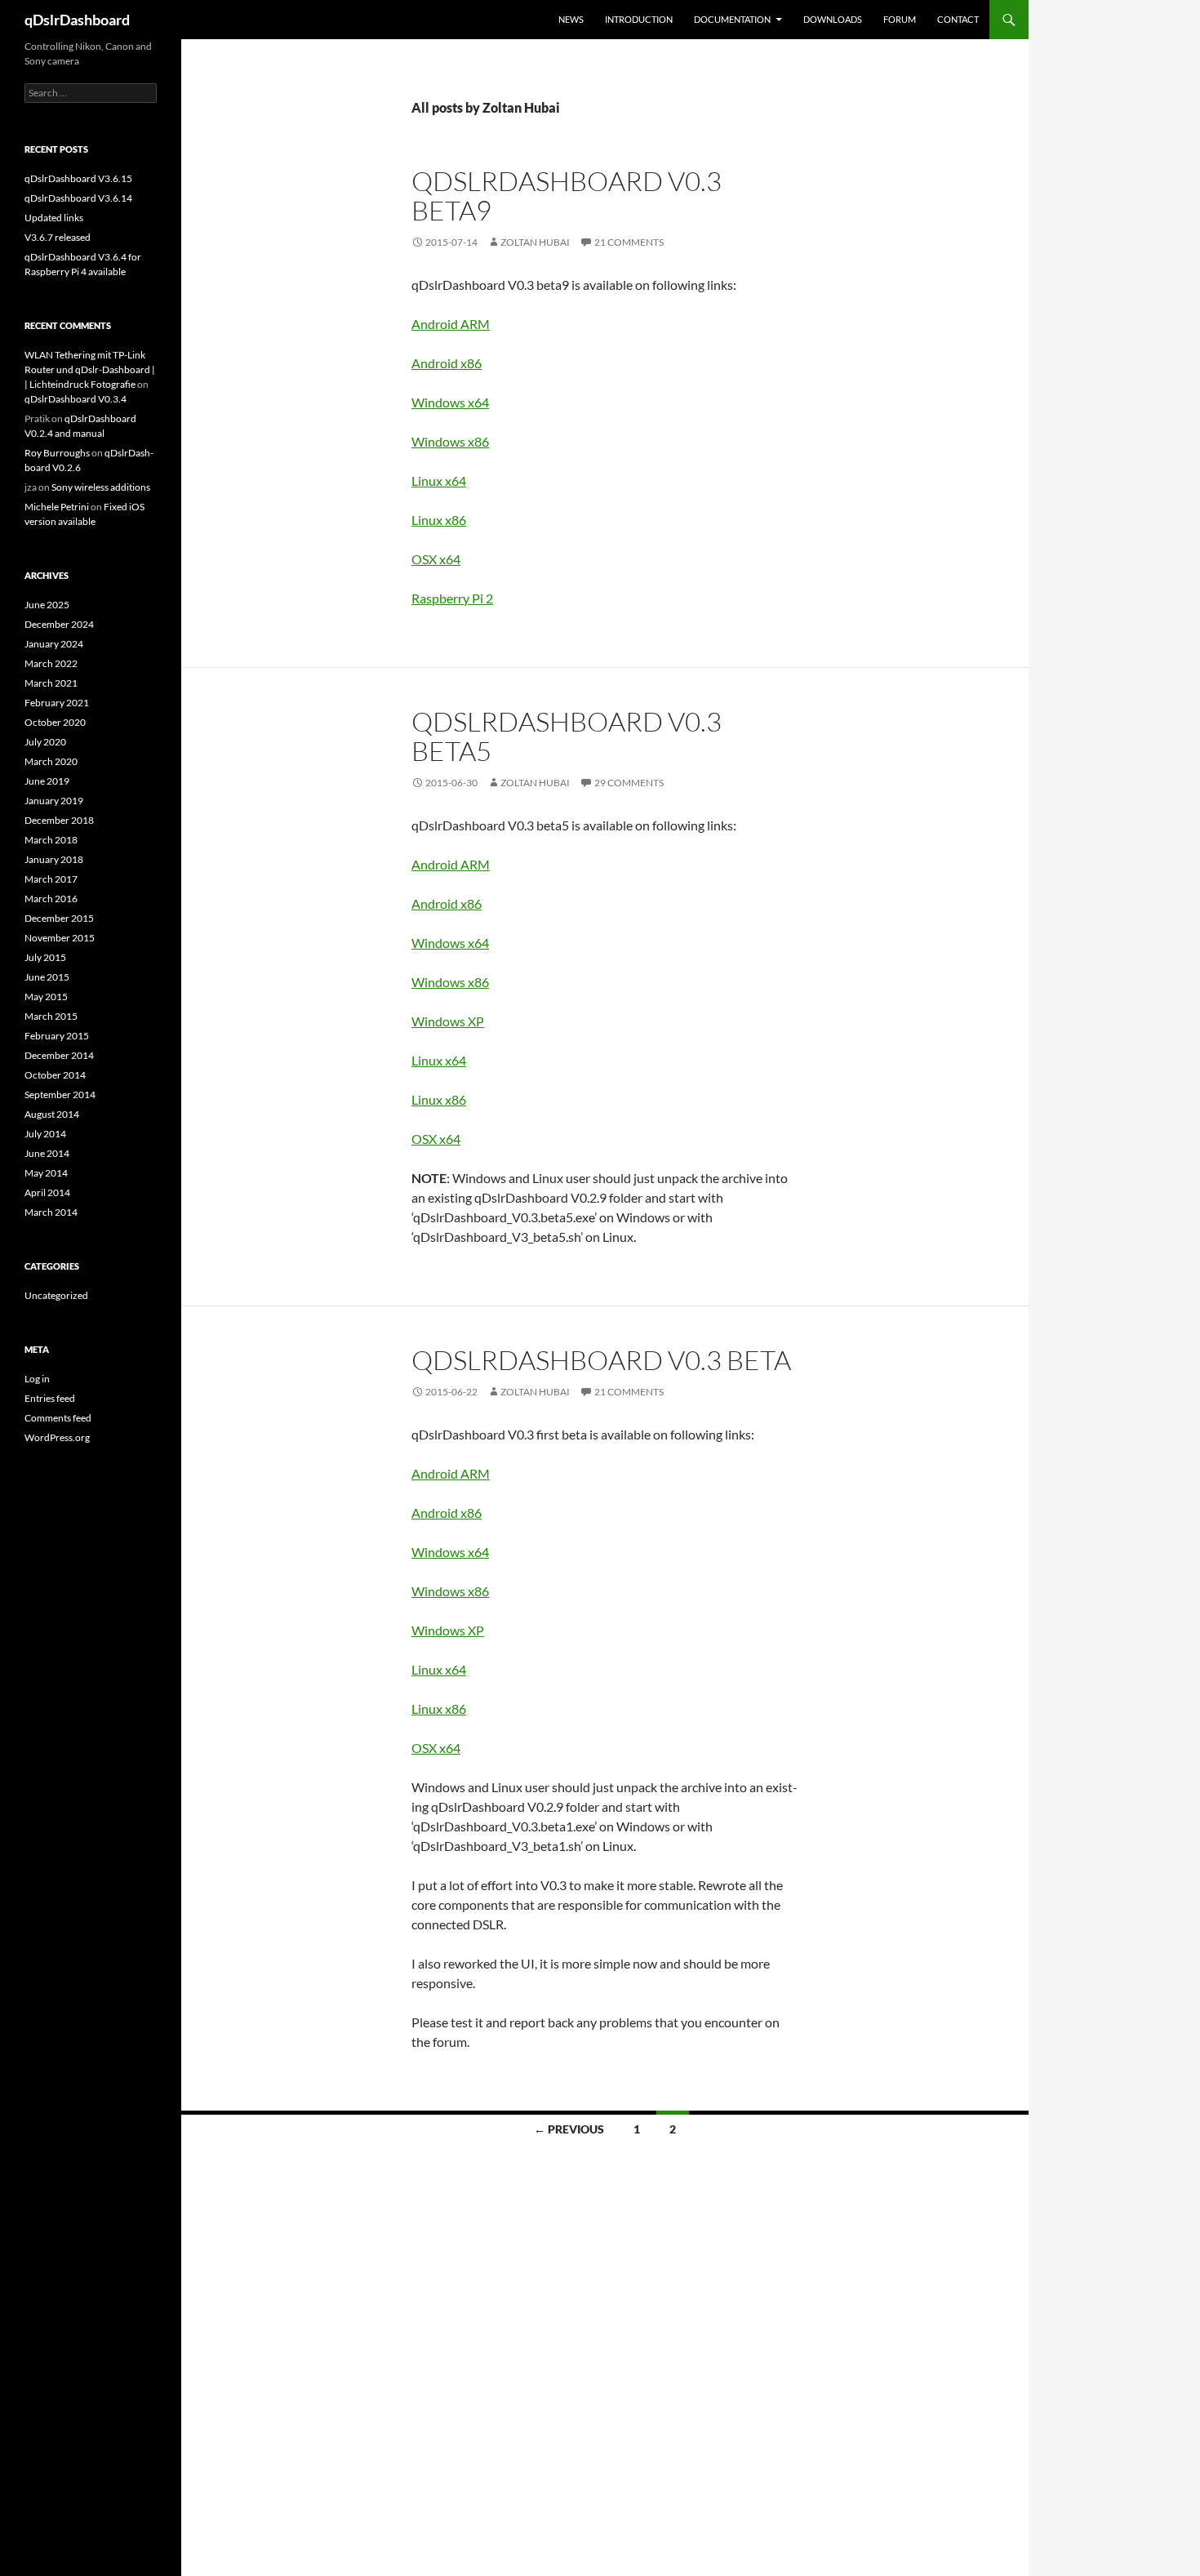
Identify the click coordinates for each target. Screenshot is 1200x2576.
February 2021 (57, 703)
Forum (900, 19)
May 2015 (46, 997)
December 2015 (59, 918)
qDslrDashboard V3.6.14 (78, 198)
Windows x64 (450, 402)
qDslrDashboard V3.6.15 (78, 178)
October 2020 (55, 722)
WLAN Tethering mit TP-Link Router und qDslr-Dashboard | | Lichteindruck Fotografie (90, 369)
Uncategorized (56, 1295)
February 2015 (57, 1036)
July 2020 (45, 742)
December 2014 (59, 1055)
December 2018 (59, 820)
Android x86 (447, 363)
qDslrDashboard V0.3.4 (76, 399)
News (571, 19)
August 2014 (52, 1114)
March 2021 (51, 683)
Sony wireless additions (101, 487)
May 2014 (46, 1173)
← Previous (569, 2129)
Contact (958, 19)
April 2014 (47, 1192)
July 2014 (45, 1134)
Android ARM (451, 324)
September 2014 (60, 1094)
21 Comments (629, 242)
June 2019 (47, 781)
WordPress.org (57, 1437)
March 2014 (51, 1212)
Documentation (732, 19)
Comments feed (58, 1418)
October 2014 (55, 1075)
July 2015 (45, 957)
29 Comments (629, 783)
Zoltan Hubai (535, 242)
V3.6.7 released (58, 237)
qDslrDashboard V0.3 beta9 (567, 196)
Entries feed (50, 1398)
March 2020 (51, 761)
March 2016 (51, 899)
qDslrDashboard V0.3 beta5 (567, 736)
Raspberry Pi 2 (452, 598)
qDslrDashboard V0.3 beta (601, 1360)
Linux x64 (439, 480)
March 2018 (51, 840)
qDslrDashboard (77, 20)
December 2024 (59, 624)
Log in (37, 1379)
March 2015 (51, 1016)
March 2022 (51, 663)
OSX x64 (436, 559)
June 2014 (47, 1153)
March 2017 (51, 879)
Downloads (833, 19)
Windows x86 (450, 441)
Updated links (54, 218)
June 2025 (47, 605)
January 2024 (54, 644)
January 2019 (54, 801)
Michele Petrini (57, 507)
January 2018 (54, 859)
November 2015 (60, 938)
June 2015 (47, 977)
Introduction (639, 19)
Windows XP (448, 1021)
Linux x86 (439, 520)
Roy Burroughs (57, 453)
